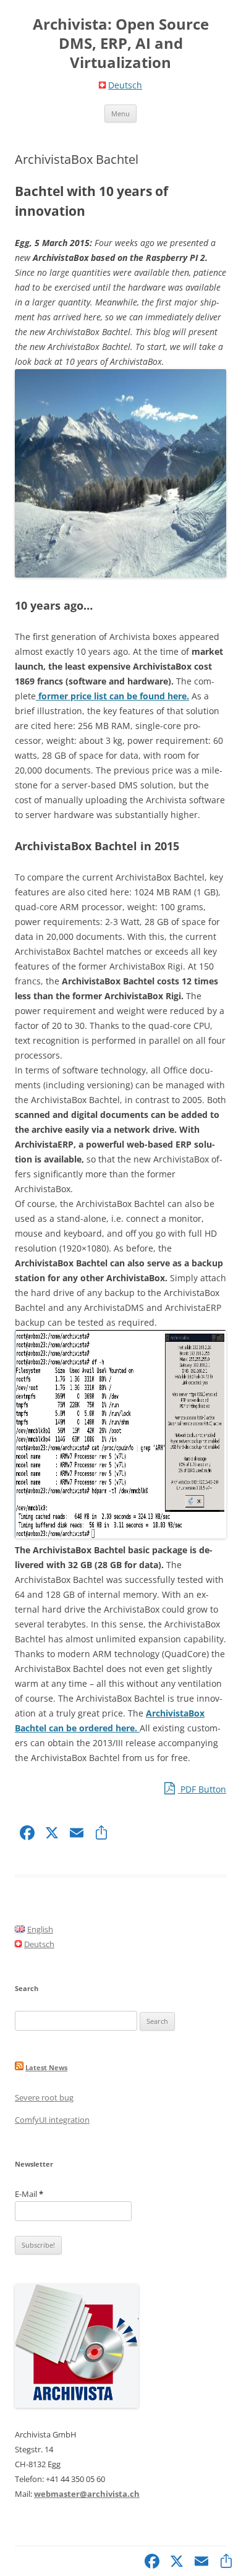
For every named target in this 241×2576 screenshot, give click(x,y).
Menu (120, 113)
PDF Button (202, 1789)
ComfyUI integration (52, 2120)
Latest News (46, 2067)
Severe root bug (44, 2097)
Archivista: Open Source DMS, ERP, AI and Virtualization (121, 44)
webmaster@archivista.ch (87, 2494)
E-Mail (29, 2194)
